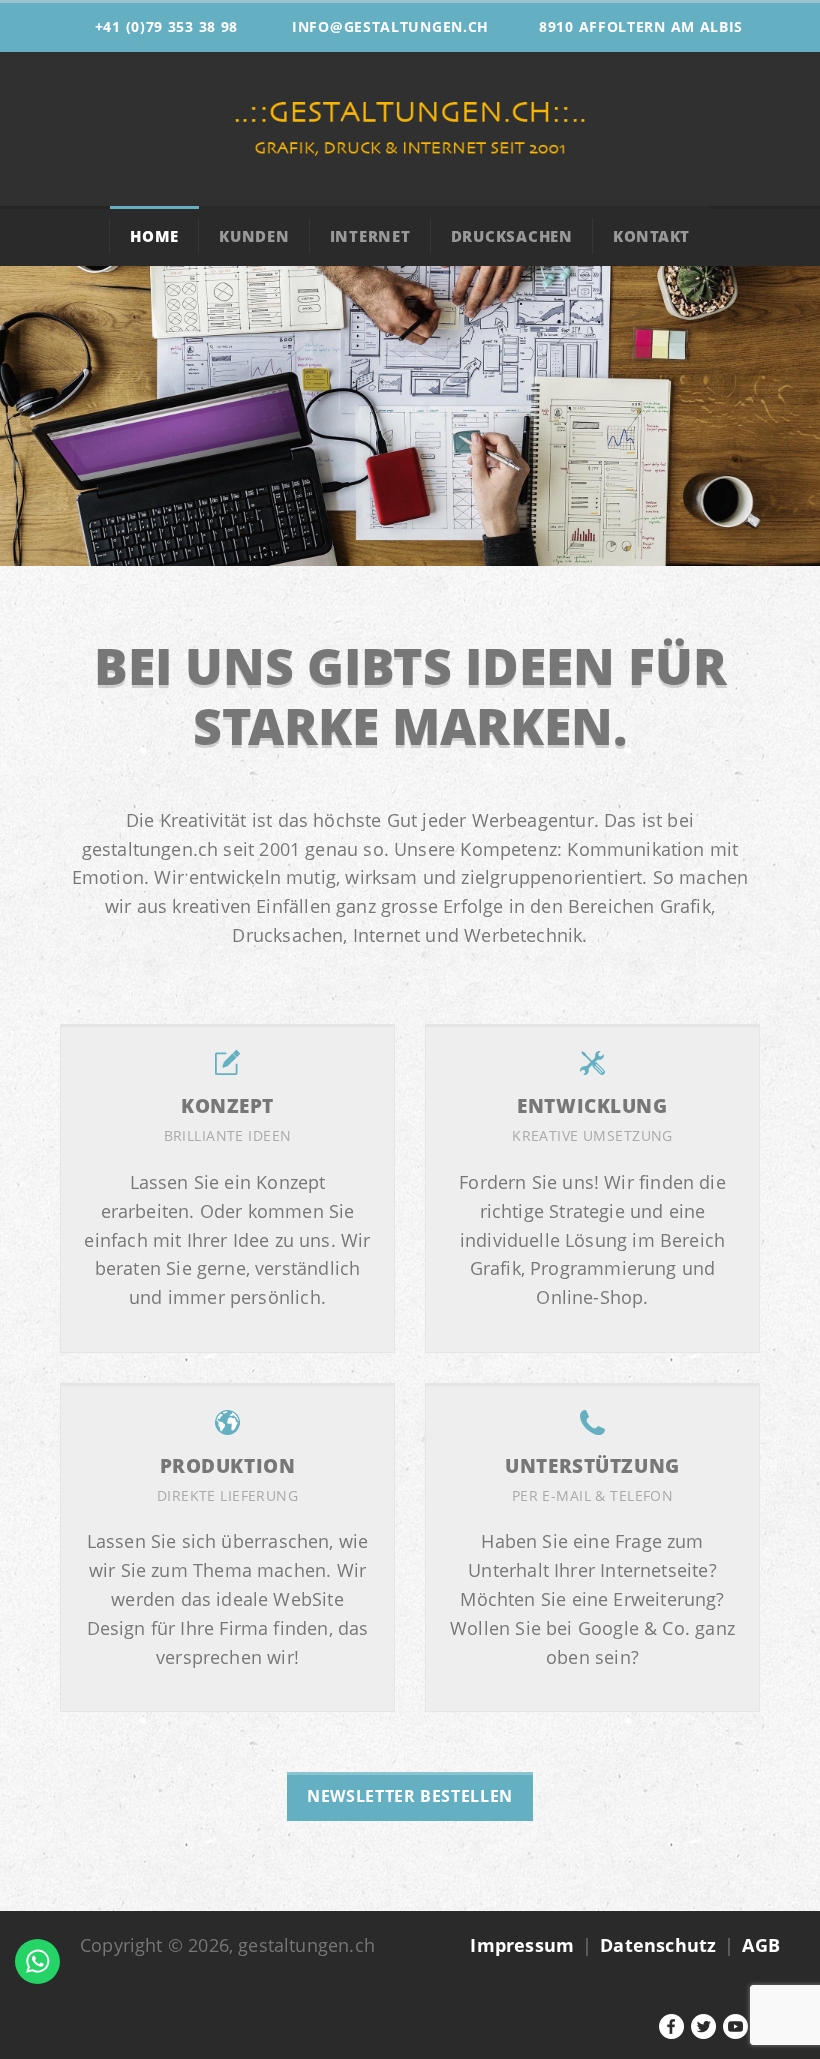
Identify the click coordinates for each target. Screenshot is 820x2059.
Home (154, 236)
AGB (761, 1945)
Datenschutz (658, 1945)
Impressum (522, 1945)
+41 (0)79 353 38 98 (166, 26)
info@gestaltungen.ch (390, 26)
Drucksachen (512, 236)
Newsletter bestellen (410, 1796)
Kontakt (651, 236)
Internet (370, 236)
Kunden (254, 236)
